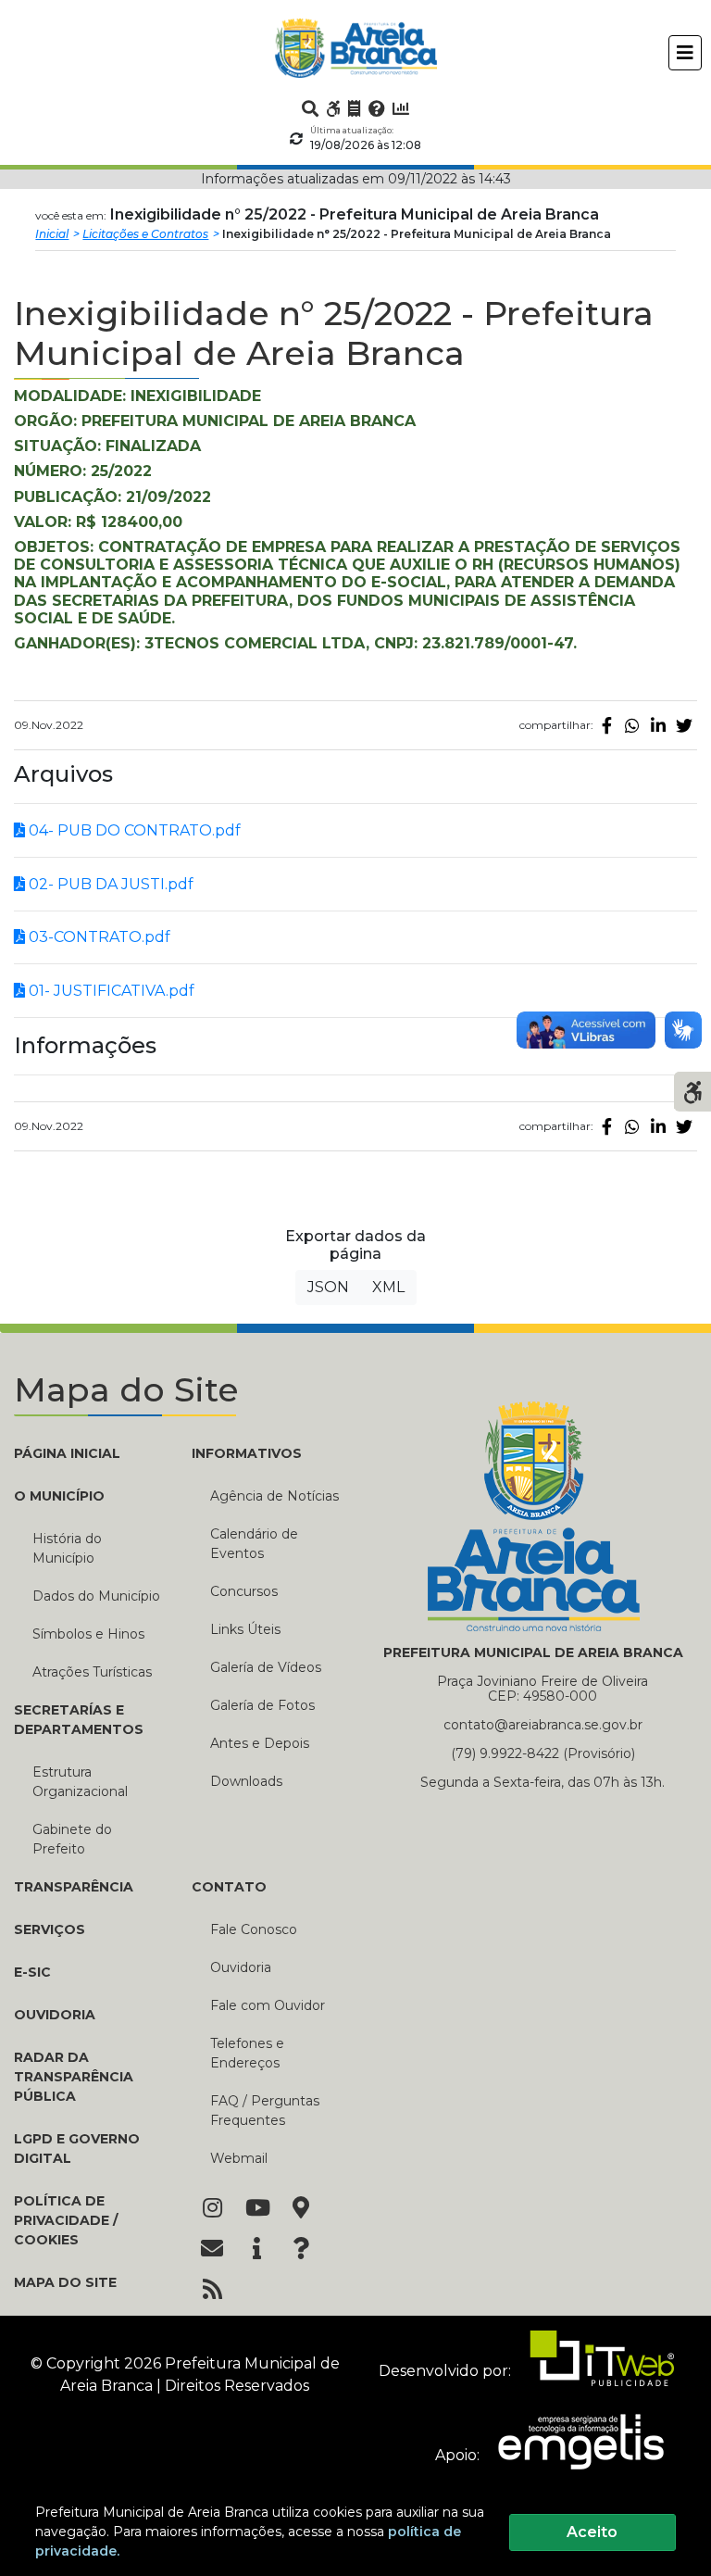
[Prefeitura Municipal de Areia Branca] (356, 48)
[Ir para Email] (212, 2250)
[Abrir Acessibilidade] (692, 1090)
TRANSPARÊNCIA (74, 1887)
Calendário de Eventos (254, 1544)
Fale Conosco (254, 1929)
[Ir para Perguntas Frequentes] (377, 108)
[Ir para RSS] (212, 2291)
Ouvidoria (241, 1967)
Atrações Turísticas (92, 1672)
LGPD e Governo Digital (77, 2149)
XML (388, 1287)
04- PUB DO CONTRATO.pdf (133, 830)
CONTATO (229, 1887)
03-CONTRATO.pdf (98, 937)
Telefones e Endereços (247, 2053)
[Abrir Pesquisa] (310, 108)
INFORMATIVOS (247, 1453)
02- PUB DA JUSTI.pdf (109, 884)
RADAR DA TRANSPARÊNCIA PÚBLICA (74, 2077)
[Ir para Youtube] (256, 2209)
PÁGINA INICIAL (67, 1453)
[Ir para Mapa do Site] (301, 2209)
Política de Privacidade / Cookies (66, 2220)
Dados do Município (96, 1596)
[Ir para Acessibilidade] (333, 108)
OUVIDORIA (55, 2015)
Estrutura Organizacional (80, 1782)
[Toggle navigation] (685, 53)
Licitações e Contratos (145, 234)
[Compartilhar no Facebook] (606, 725)
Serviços (50, 1929)
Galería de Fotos (262, 1705)
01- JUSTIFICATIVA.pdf (110, 991)
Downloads (246, 1781)
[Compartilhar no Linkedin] (658, 725)
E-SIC (32, 1972)
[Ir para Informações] (256, 2250)
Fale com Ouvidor (268, 2005)
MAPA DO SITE (65, 2282)
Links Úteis (245, 1629)
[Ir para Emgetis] (574, 2455)
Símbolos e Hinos (88, 1634)
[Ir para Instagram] (212, 2209)
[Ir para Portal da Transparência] (355, 108)
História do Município (67, 1548)
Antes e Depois (260, 1743)
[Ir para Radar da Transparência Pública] (401, 108)
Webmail (239, 2158)
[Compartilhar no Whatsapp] (632, 725)
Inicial (52, 234)
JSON (328, 1287)
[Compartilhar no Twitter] (684, 725)
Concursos (244, 1591)
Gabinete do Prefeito (72, 1839)
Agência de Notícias (274, 1496)
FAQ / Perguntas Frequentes (265, 2111)
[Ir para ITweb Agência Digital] (594, 2371)
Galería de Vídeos (266, 1667)
